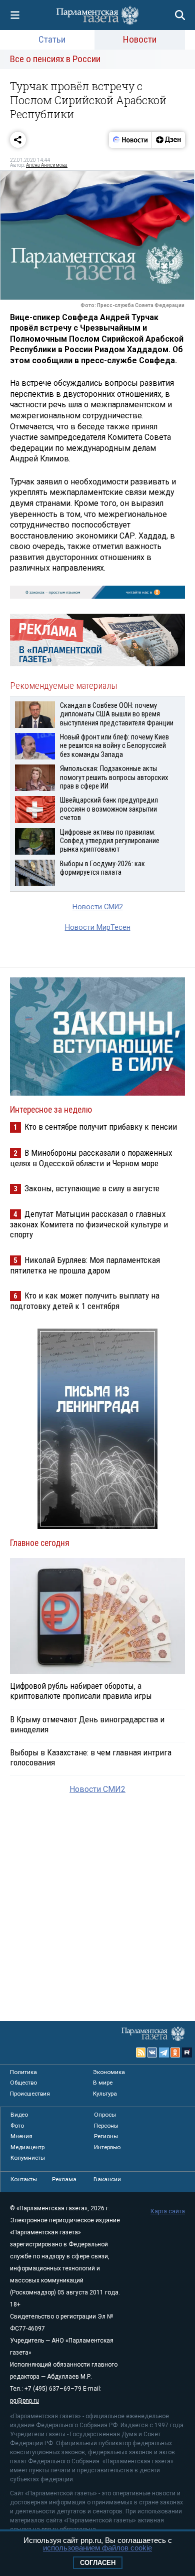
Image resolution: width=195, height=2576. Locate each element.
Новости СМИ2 (98, 907)
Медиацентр (27, 2147)
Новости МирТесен (98, 928)
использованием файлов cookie (97, 2548)
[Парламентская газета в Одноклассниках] (175, 2052)
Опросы (105, 2115)
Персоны (106, 2126)
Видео (19, 2115)
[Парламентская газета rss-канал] (141, 2052)
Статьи (52, 39)
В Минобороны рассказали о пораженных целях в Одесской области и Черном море (91, 1158)
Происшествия (30, 2094)
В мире (103, 2083)
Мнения (21, 2136)
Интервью (107, 2147)
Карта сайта (168, 2211)
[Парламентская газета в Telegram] (164, 2052)
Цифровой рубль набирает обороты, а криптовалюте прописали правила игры (81, 1691)
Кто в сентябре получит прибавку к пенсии (101, 1127)
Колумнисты (28, 2158)
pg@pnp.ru (24, 2401)
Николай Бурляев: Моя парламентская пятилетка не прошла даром (85, 1265)
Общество (23, 2083)
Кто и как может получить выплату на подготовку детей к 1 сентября (85, 1301)
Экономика (109, 2072)
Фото (17, 2126)
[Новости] (130, 140)
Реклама (64, 2179)
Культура (105, 2094)
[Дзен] (168, 140)
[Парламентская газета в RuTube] (187, 2052)
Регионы (106, 2136)
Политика (23, 2072)
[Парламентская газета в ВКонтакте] (152, 2052)
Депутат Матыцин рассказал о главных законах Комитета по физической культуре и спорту (89, 1224)
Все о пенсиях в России (55, 59)
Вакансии (107, 2179)
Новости (140, 39)
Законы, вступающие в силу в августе (92, 1188)
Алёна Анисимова (47, 165)
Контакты (24, 2179)
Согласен (98, 2563)
